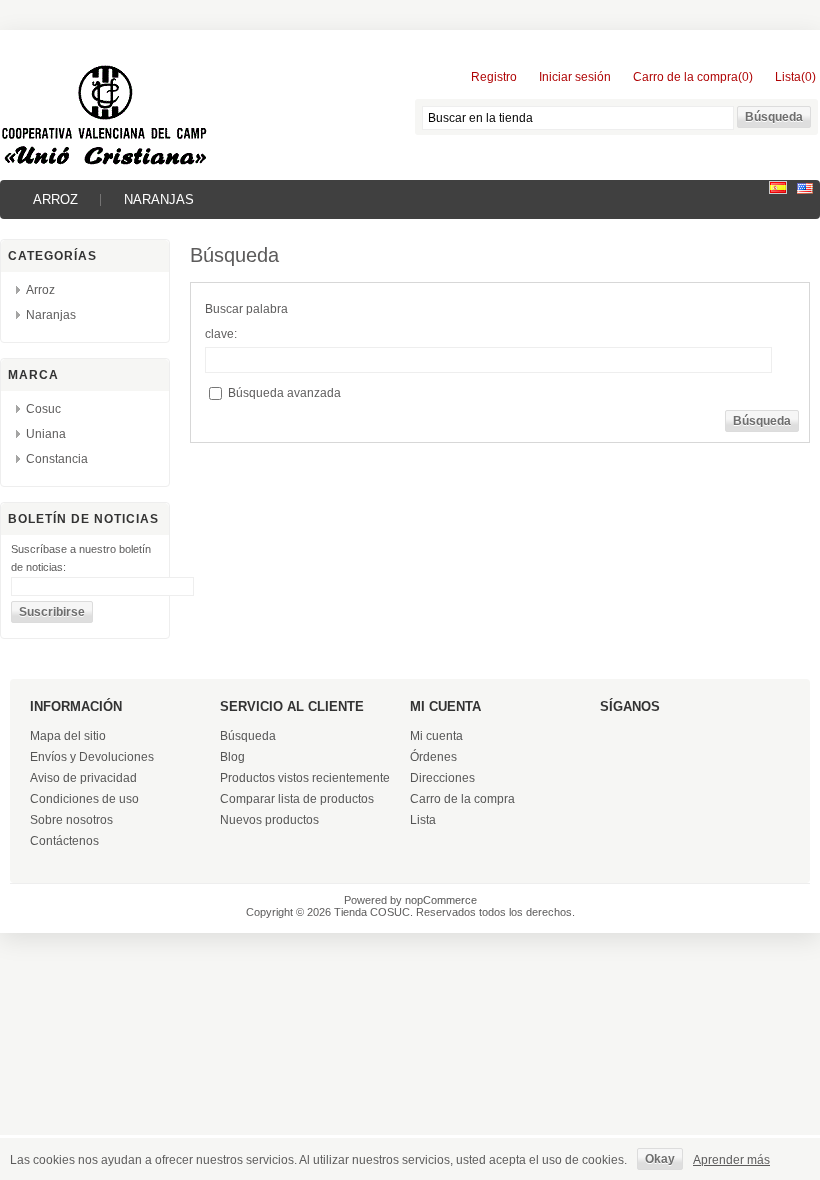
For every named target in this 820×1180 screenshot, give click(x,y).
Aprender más (731, 1160)
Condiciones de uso (84, 799)
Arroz (55, 199)
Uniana (46, 434)
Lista (423, 820)
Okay (660, 1159)
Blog (232, 757)
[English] (805, 190)
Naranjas (159, 199)
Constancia (57, 459)
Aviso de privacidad (83, 778)
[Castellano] (778, 190)
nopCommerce (441, 900)
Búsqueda (248, 736)
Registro (494, 77)
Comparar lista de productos (297, 799)
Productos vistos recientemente (305, 778)
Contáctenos (64, 841)
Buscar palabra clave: (246, 321)
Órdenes (433, 757)
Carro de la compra (462, 799)
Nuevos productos (269, 820)
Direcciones (442, 778)
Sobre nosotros (71, 820)
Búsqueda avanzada (284, 393)
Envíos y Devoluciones (92, 757)
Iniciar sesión (575, 77)
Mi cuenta (436, 736)
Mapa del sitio (68, 736)
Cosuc (43, 409)
